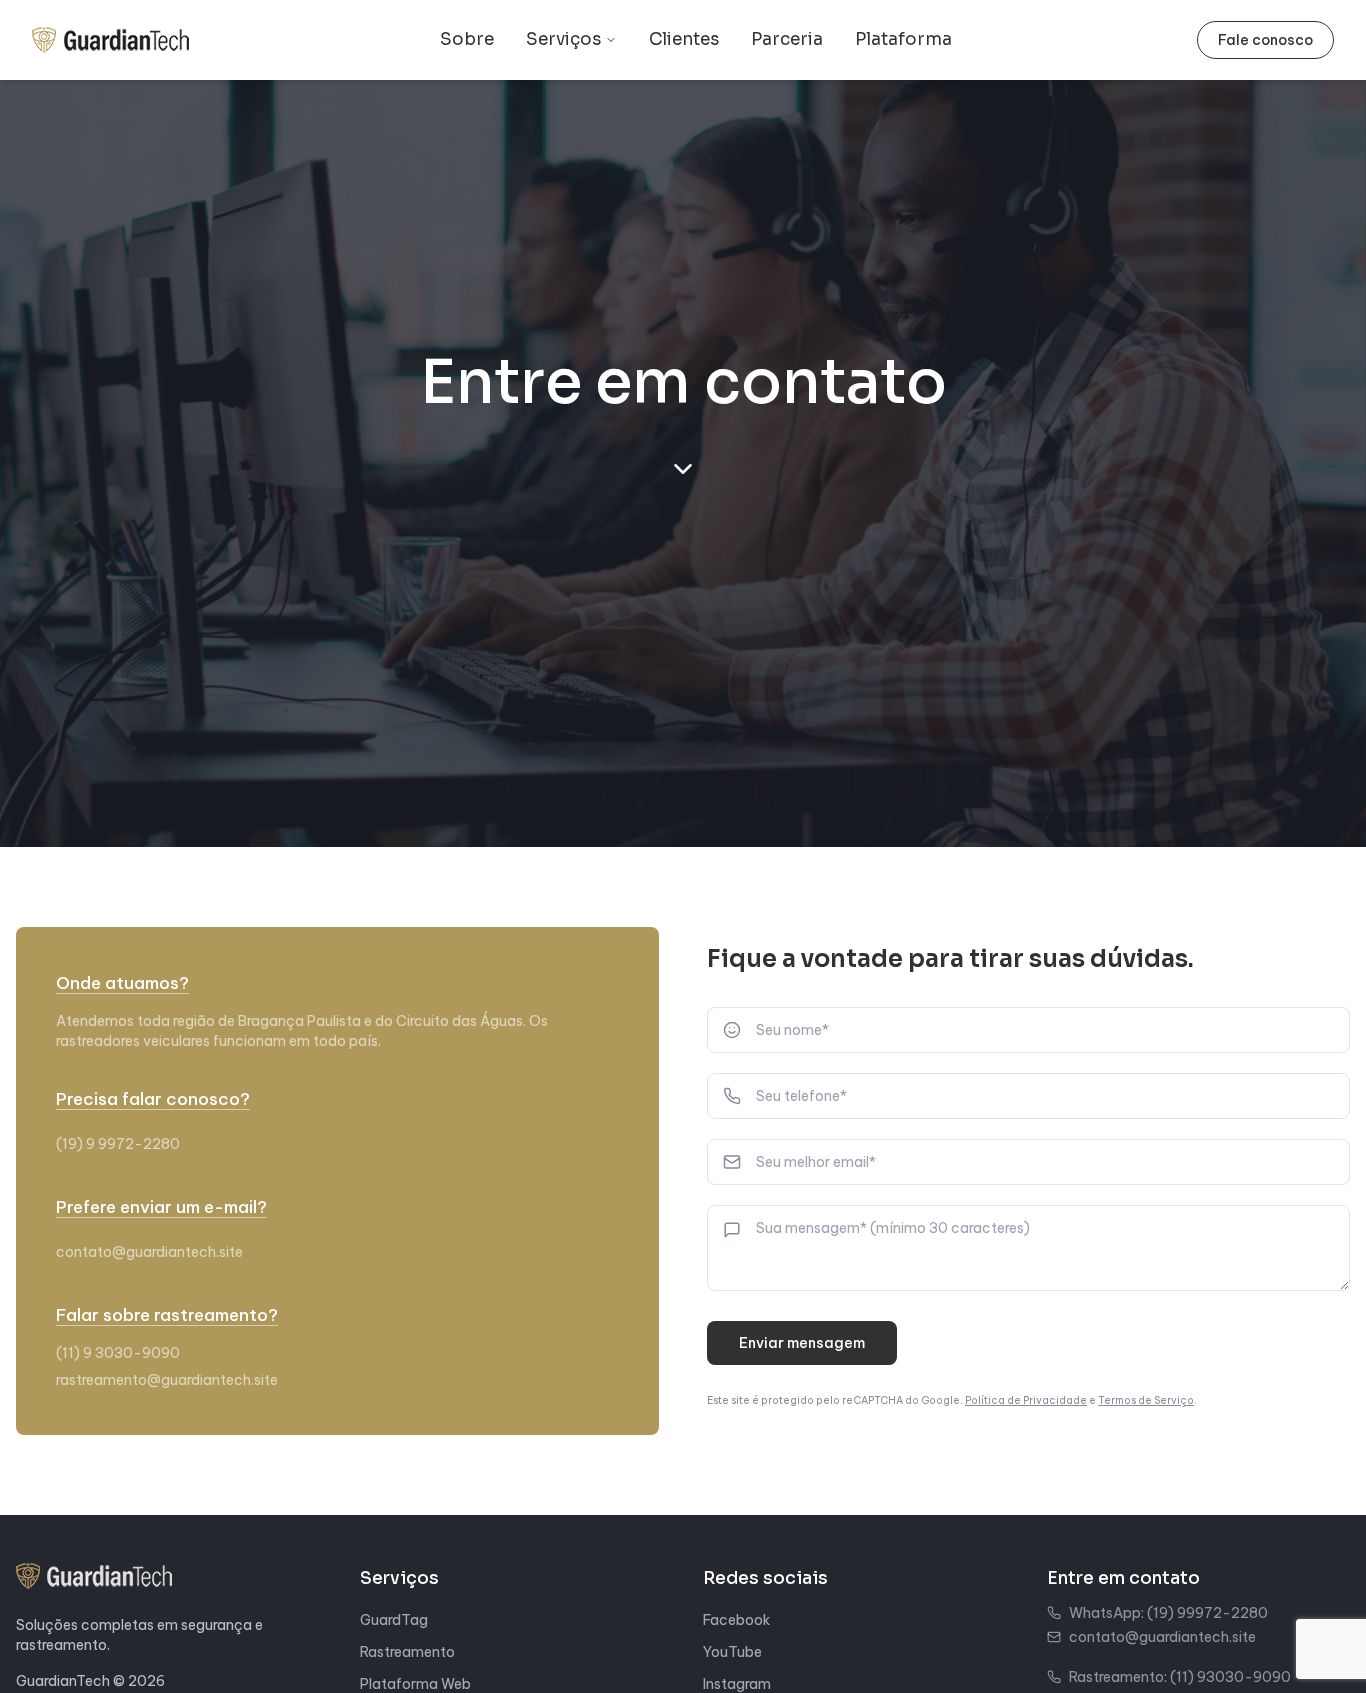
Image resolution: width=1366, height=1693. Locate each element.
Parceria (787, 39)
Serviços (563, 39)
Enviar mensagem (802, 1343)
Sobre (467, 39)
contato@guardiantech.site (149, 1252)
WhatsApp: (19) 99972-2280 (1168, 1613)
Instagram (737, 1684)
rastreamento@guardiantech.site (167, 1380)
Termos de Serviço (1146, 1400)
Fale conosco (1265, 40)
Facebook (736, 1620)
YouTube (732, 1652)
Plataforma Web (415, 1684)
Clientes (684, 39)
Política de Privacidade (1026, 1400)
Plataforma (903, 39)
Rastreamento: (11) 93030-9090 (1180, 1677)
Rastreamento (407, 1652)
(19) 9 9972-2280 (118, 1144)
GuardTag (394, 1620)
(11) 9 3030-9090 (118, 1353)
